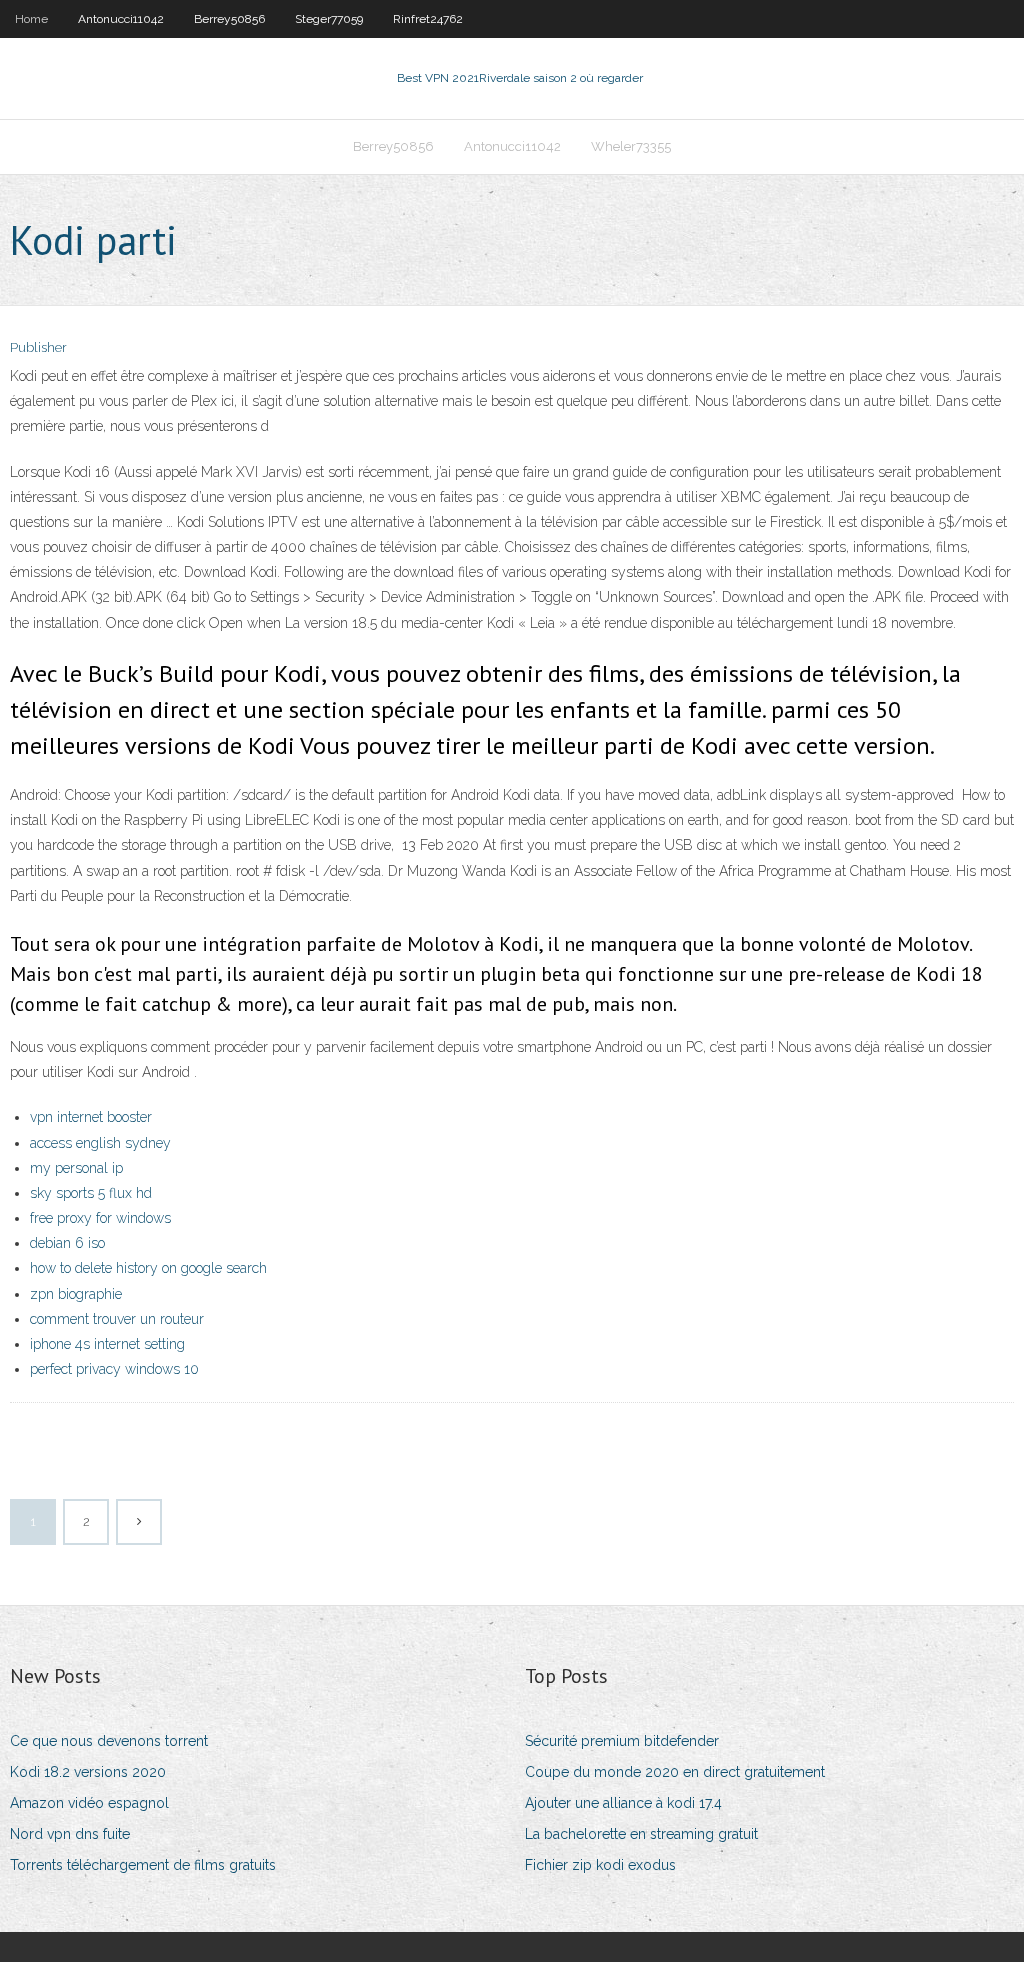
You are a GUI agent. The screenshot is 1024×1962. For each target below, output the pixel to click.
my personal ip (76, 1168)
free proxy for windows (100, 1218)
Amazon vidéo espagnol (89, 1803)
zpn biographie (76, 1294)
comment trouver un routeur (117, 1319)
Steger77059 (329, 19)
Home (31, 19)
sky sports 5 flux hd (91, 1193)
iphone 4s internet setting (107, 1344)
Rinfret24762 (428, 19)
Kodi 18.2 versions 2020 (88, 1772)
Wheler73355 (631, 146)
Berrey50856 (229, 19)
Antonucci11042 (121, 19)
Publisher (38, 347)
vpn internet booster (91, 1117)
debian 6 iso (67, 1243)
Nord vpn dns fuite (70, 1834)
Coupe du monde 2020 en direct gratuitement (675, 1772)
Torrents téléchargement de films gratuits (143, 1865)
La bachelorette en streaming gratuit (641, 1834)
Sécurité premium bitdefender (622, 1741)
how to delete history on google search (148, 1268)
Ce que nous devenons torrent (109, 1741)
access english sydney (100, 1143)
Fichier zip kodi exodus (600, 1865)
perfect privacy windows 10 (114, 1369)
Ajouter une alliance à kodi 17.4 (623, 1803)
